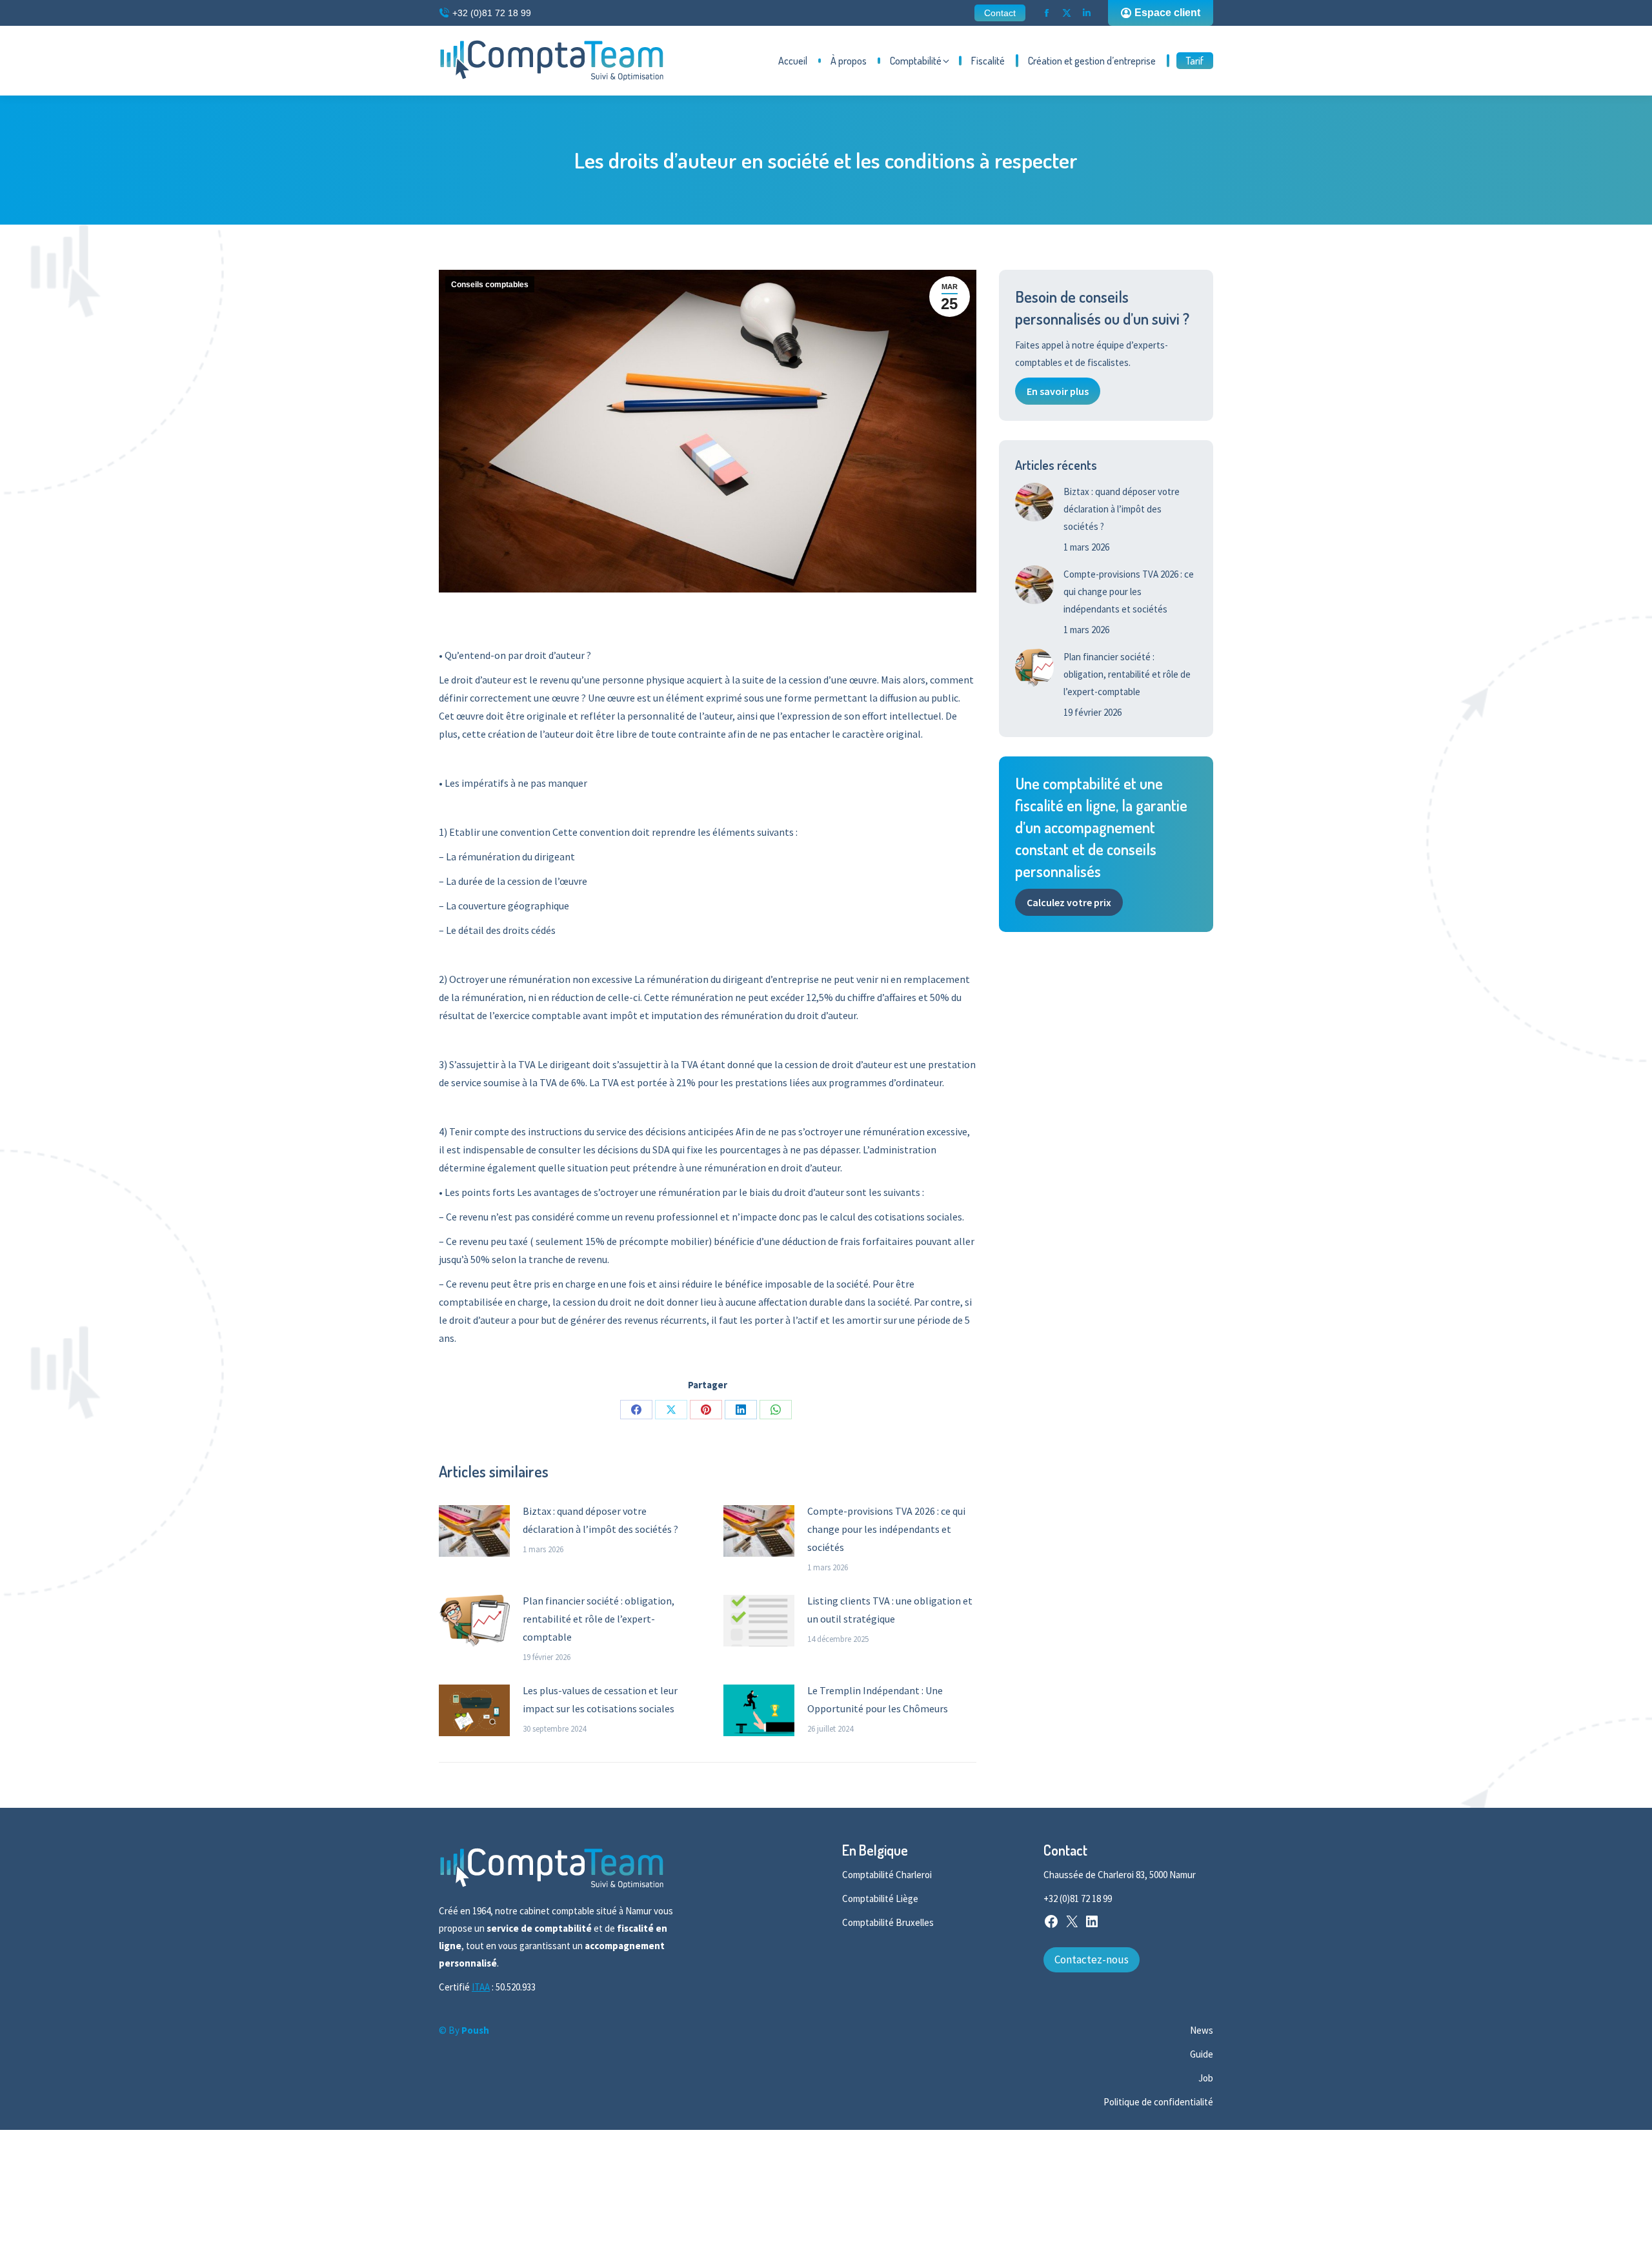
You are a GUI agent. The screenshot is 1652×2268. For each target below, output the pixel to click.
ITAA (481, 1987)
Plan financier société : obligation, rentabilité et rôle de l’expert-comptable (599, 1619)
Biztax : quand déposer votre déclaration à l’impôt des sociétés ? (600, 1520)
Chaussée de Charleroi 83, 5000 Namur (1120, 1875)
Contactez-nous (1092, 1959)
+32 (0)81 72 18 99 (492, 13)
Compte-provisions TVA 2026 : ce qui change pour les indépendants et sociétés (886, 1529)
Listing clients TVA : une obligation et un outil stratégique (890, 1610)
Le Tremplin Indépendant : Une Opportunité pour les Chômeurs (878, 1699)
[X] (1072, 1926)
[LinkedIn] (1092, 1926)
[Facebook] (1051, 1926)
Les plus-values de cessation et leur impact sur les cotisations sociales (600, 1699)
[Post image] (474, 1531)
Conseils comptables (490, 285)
